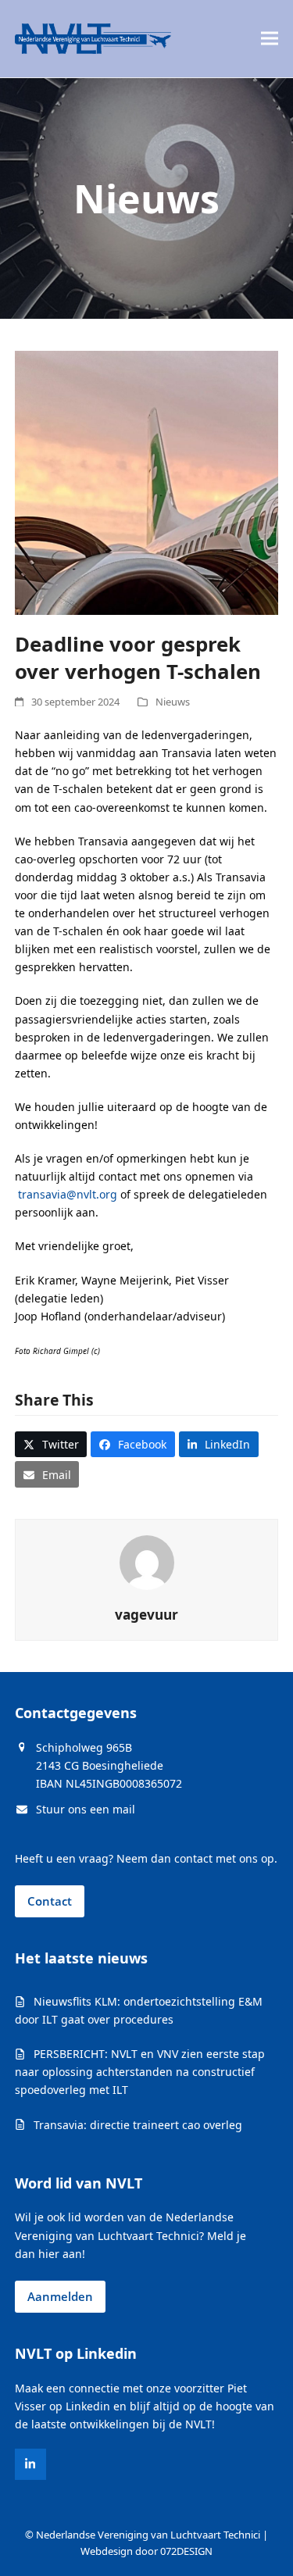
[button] (270, 39)
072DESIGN (186, 2551)
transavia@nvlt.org (68, 1194)
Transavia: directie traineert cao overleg (138, 2125)
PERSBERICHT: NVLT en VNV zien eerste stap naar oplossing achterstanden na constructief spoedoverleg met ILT (140, 2072)
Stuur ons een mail (86, 1809)
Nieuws (173, 702)
